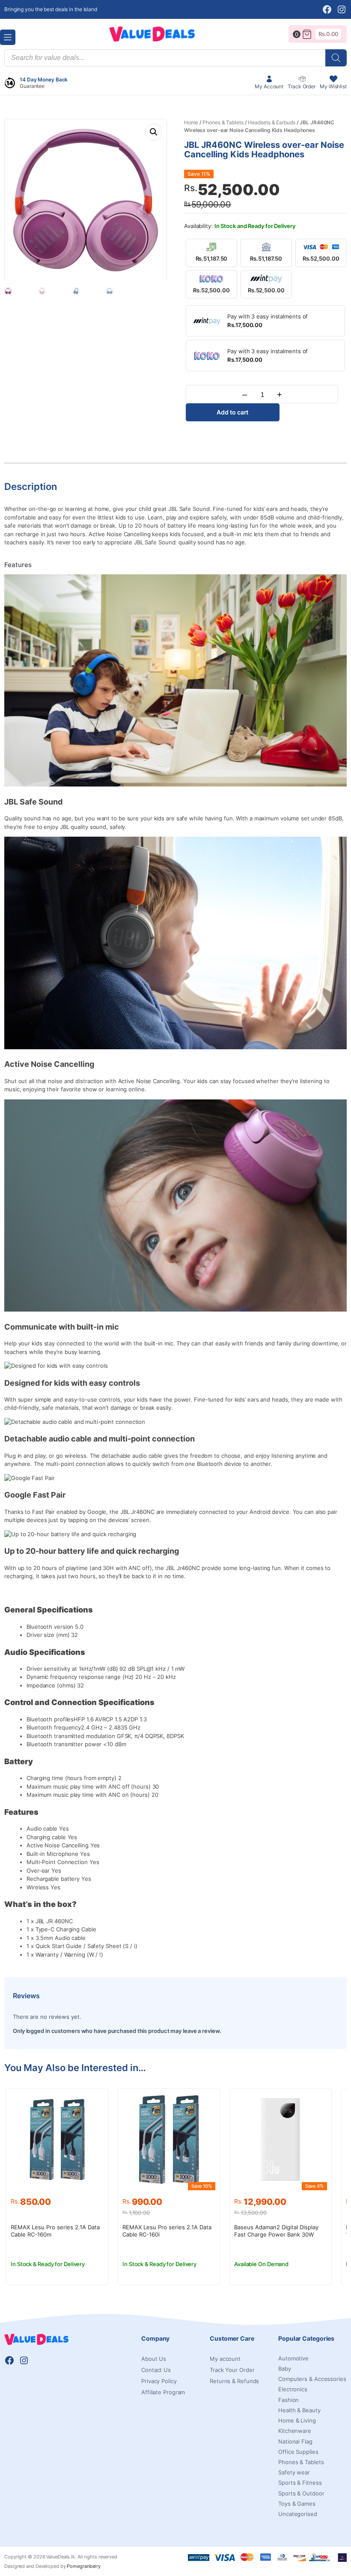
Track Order (302, 86)
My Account (269, 86)
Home (191, 122)
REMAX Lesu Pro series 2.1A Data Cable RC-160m (55, 2231)
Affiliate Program (163, 2392)
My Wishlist (333, 86)
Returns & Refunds (234, 2381)
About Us (154, 2359)
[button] (154, 132)
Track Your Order (232, 2370)
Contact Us (156, 2370)
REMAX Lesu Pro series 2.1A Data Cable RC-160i (167, 2231)
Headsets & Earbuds (271, 122)
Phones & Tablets (223, 122)
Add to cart (232, 412)
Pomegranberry (84, 2566)
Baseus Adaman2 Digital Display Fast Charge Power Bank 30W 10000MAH (276, 2234)
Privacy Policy (159, 2381)
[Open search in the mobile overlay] (175, 58)
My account (225, 2359)
